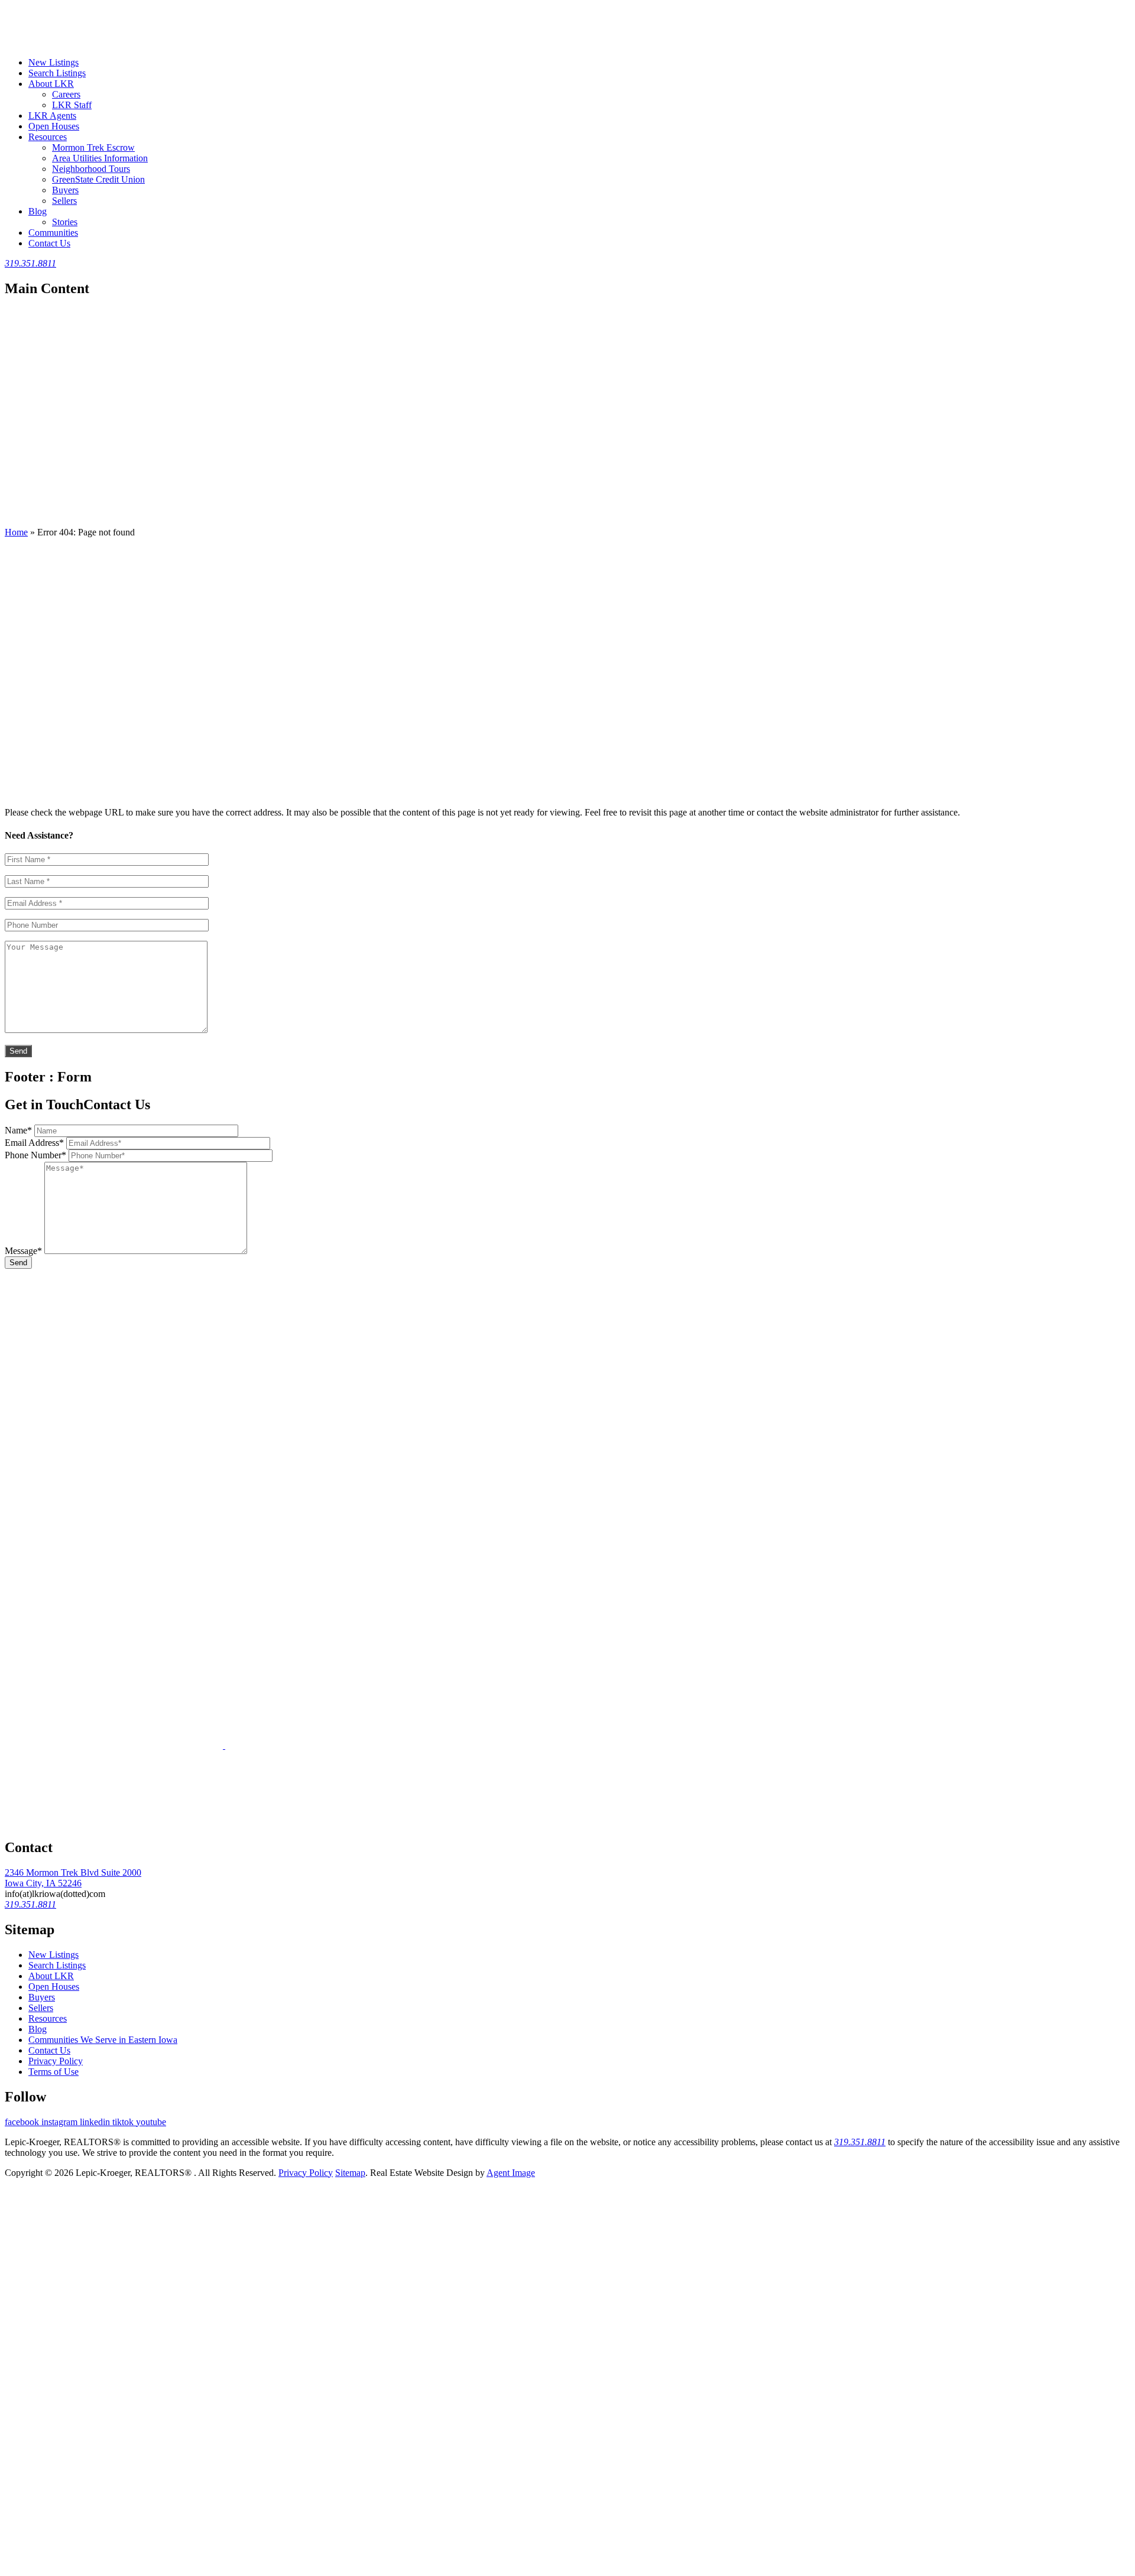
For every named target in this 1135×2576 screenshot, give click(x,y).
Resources (48, 137)
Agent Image (511, 2173)
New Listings (53, 62)
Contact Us (49, 243)
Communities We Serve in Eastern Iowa (103, 2040)
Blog (38, 211)
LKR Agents (52, 116)
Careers (66, 94)
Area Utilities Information (100, 158)
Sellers (64, 201)
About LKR (51, 84)
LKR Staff (72, 105)
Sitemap (350, 2173)
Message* (23, 1251)
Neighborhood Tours (91, 169)
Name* (18, 1130)
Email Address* (34, 1143)
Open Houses (54, 126)
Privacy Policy (56, 2061)
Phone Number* (35, 1155)
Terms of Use (53, 2072)
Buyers (65, 190)
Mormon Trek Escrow (93, 147)
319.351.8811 (860, 2142)
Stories (65, 222)
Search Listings (57, 73)
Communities (53, 233)
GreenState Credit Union (98, 179)
